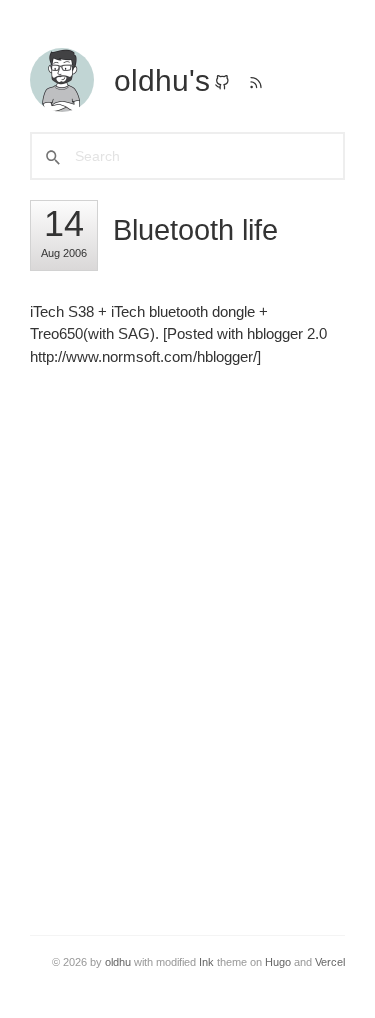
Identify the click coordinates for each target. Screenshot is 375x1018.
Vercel (330, 962)
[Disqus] (187, 638)
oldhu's (162, 80)
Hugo (278, 962)
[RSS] (256, 84)
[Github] (222, 84)
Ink (206, 962)
